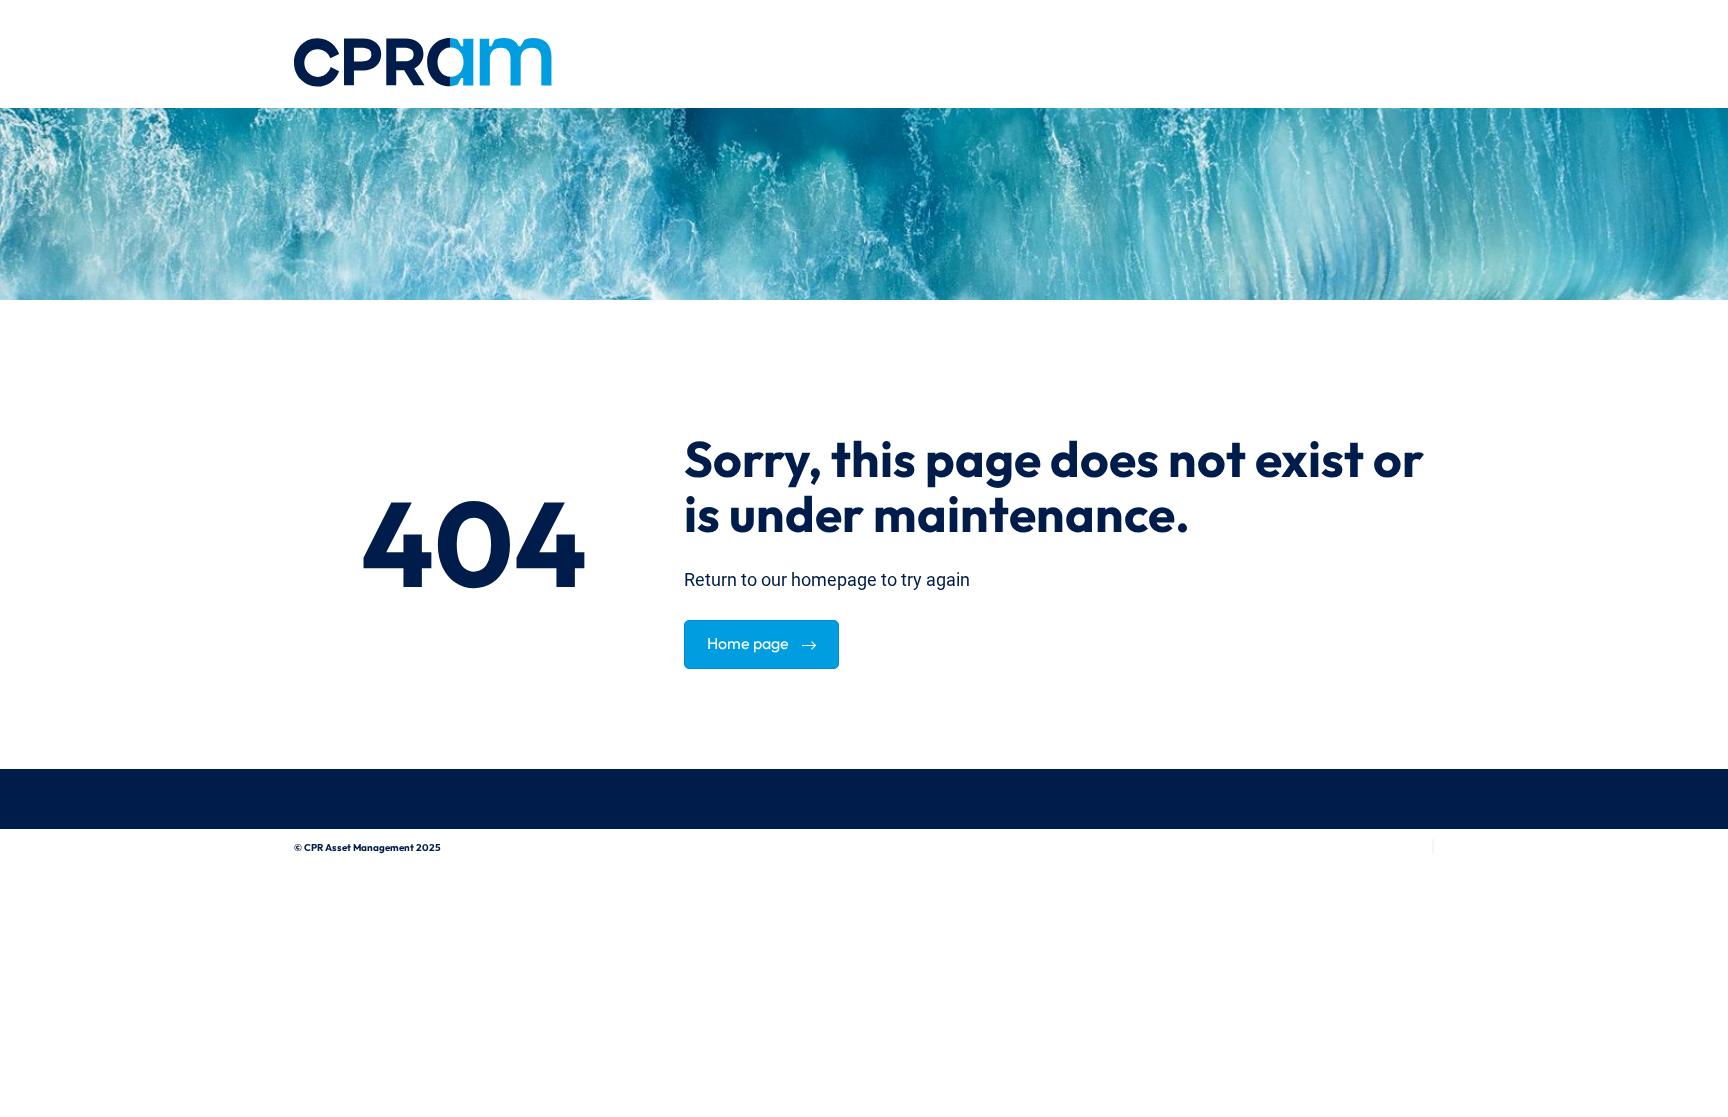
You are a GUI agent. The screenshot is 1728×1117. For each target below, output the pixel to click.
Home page (749, 641)
